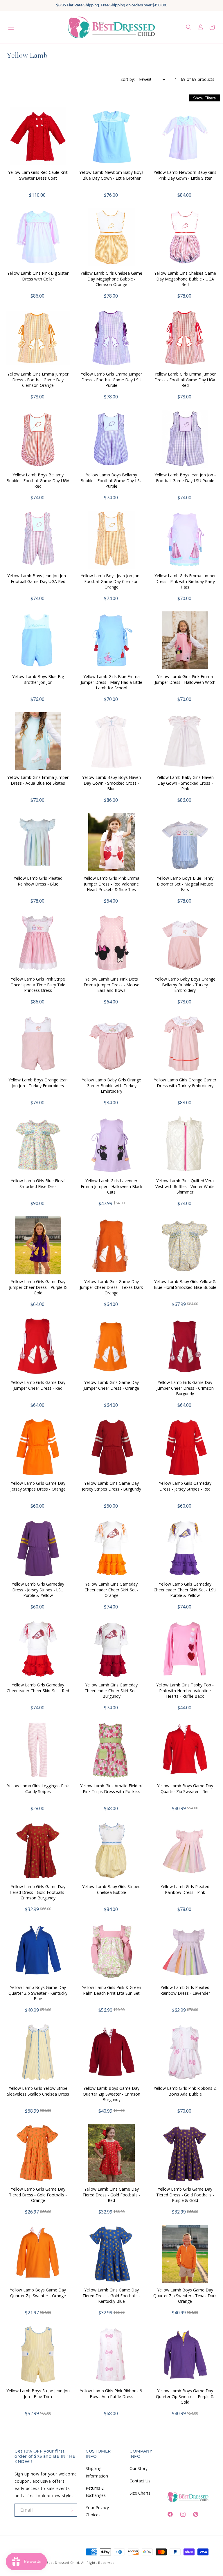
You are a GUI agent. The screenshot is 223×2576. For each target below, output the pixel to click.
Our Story (139, 2468)
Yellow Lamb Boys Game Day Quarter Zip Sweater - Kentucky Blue (38, 1993)
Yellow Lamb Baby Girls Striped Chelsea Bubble (111, 1889)
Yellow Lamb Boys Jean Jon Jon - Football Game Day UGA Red (38, 579)
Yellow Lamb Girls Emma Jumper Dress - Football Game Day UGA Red (185, 380)
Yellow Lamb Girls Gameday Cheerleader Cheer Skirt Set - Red (38, 1688)
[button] (11, 27)
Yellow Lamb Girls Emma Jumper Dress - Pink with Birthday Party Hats (185, 581)
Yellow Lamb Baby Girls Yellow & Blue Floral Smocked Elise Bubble (185, 1284)
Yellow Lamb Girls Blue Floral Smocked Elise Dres (38, 1184)
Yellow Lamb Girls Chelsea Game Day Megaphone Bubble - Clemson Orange (111, 279)
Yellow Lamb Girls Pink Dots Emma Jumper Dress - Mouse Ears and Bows (111, 985)
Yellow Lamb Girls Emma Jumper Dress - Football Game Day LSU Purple (111, 380)
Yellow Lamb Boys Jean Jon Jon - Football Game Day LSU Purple (185, 478)
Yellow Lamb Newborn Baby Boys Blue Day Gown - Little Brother (111, 175)
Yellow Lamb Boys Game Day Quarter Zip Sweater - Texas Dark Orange (185, 2296)
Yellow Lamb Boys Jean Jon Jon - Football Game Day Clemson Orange (111, 581)
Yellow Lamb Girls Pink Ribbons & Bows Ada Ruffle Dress (111, 2394)
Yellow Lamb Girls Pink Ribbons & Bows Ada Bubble (185, 2091)
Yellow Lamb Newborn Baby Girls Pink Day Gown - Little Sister (185, 175)
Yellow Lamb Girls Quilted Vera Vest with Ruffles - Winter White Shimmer (185, 1186)
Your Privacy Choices (97, 2511)
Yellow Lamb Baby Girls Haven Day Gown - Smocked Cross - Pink (185, 783)
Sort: (128, 79)
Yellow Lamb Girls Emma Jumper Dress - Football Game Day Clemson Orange (38, 380)
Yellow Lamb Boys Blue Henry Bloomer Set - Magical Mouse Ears (185, 884)
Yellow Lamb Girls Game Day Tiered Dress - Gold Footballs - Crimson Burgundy (38, 1892)
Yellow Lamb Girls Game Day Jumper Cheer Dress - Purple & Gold (38, 1287)
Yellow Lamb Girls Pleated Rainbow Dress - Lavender (185, 1990)
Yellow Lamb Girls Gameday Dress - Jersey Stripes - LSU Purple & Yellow (38, 1590)
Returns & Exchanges (96, 2492)
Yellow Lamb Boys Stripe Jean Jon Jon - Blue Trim (38, 2394)
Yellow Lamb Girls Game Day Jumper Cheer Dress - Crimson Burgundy (185, 1388)
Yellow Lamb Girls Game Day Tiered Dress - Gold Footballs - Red (111, 2195)
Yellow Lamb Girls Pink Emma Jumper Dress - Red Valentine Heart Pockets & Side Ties (111, 884)
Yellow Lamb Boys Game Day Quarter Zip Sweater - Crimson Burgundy (111, 2094)
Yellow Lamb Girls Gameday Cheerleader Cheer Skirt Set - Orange (111, 1590)
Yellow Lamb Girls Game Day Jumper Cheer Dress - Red (38, 1385)
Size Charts (140, 2493)
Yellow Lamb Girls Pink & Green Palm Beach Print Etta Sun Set (111, 1990)
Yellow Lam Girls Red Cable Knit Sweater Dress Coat (38, 175)
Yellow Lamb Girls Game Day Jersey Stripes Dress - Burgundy (111, 1486)
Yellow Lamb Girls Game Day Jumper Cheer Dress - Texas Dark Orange (111, 1287)
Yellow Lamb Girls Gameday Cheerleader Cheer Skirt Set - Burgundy (111, 1690)
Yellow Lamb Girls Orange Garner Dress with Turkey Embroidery (185, 1083)
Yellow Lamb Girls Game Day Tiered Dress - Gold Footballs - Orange (38, 2195)
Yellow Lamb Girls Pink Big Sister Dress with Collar (38, 276)
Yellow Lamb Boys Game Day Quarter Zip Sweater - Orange (38, 2293)
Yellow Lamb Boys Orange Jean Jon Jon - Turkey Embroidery (38, 1083)
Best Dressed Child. (63, 2563)
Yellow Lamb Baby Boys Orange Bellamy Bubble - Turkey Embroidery (185, 985)
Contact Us (140, 2481)
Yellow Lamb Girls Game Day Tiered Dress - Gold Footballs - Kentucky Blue (111, 2296)
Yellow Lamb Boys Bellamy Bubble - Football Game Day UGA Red (38, 480)
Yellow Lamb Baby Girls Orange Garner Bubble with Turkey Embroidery (111, 1085)
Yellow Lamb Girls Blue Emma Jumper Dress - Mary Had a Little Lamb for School (111, 682)
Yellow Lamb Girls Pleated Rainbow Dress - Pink (185, 1889)
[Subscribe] (71, 2510)
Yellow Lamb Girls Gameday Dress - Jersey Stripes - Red (185, 1486)
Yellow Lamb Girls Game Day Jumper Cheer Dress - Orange (111, 1385)
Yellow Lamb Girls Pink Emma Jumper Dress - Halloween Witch (185, 679)
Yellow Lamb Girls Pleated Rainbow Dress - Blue (38, 881)
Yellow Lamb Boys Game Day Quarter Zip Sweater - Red (185, 1789)
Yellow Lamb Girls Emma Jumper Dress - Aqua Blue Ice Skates (38, 780)
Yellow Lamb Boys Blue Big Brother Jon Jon (38, 679)
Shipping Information (97, 2472)
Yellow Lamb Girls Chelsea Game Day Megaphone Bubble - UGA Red (185, 279)
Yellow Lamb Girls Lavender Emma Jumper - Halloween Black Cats (111, 1186)
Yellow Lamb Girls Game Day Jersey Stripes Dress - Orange (38, 1486)
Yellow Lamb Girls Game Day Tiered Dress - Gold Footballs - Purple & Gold (185, 2195)
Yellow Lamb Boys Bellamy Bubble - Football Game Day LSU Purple (111, 480)
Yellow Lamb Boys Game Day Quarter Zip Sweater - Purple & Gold (185, 2396)
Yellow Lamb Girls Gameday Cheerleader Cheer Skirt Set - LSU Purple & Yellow (185, 1590)
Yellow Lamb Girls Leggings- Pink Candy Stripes (38, 1789)
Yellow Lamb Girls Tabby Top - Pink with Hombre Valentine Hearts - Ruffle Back (185, 1690)
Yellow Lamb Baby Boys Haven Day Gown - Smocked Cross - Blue (111, 783)
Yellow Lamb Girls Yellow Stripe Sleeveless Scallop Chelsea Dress (38, 2091)
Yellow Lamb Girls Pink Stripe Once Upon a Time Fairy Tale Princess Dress (38, 985)
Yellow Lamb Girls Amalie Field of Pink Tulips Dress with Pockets (111, 1789)
